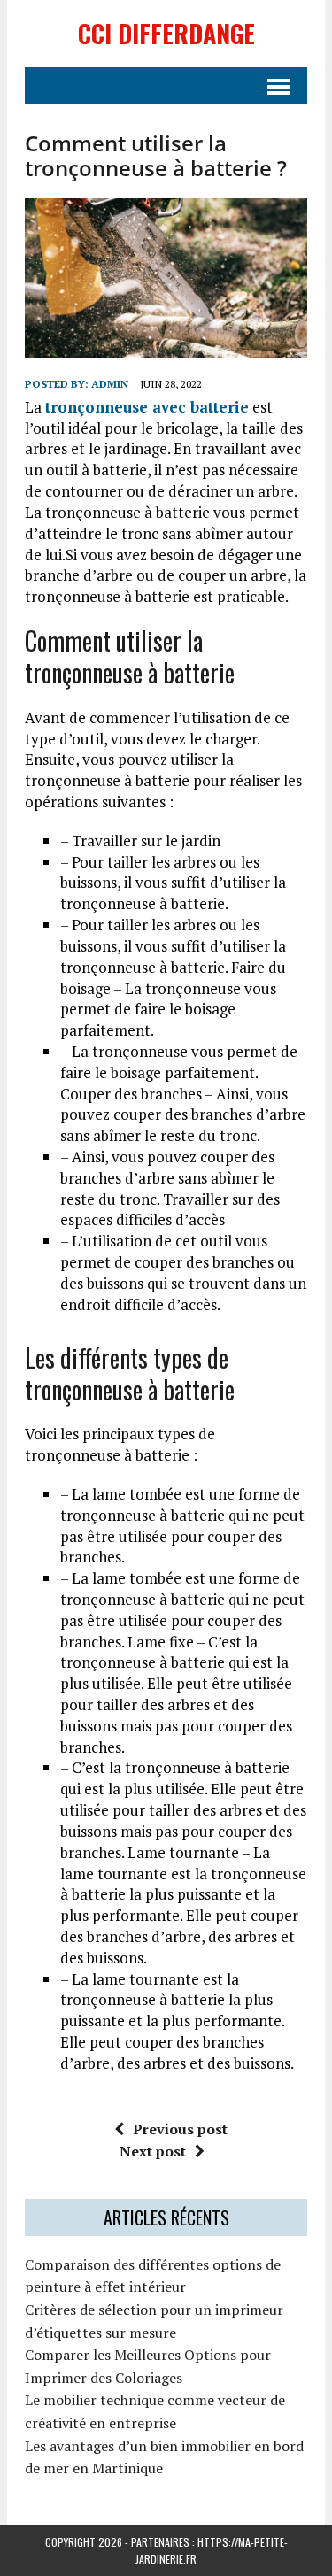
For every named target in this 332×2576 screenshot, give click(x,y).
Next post (153, 2151)
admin (110, 384)
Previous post (180, 2129)
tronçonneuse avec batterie (147, 407)
